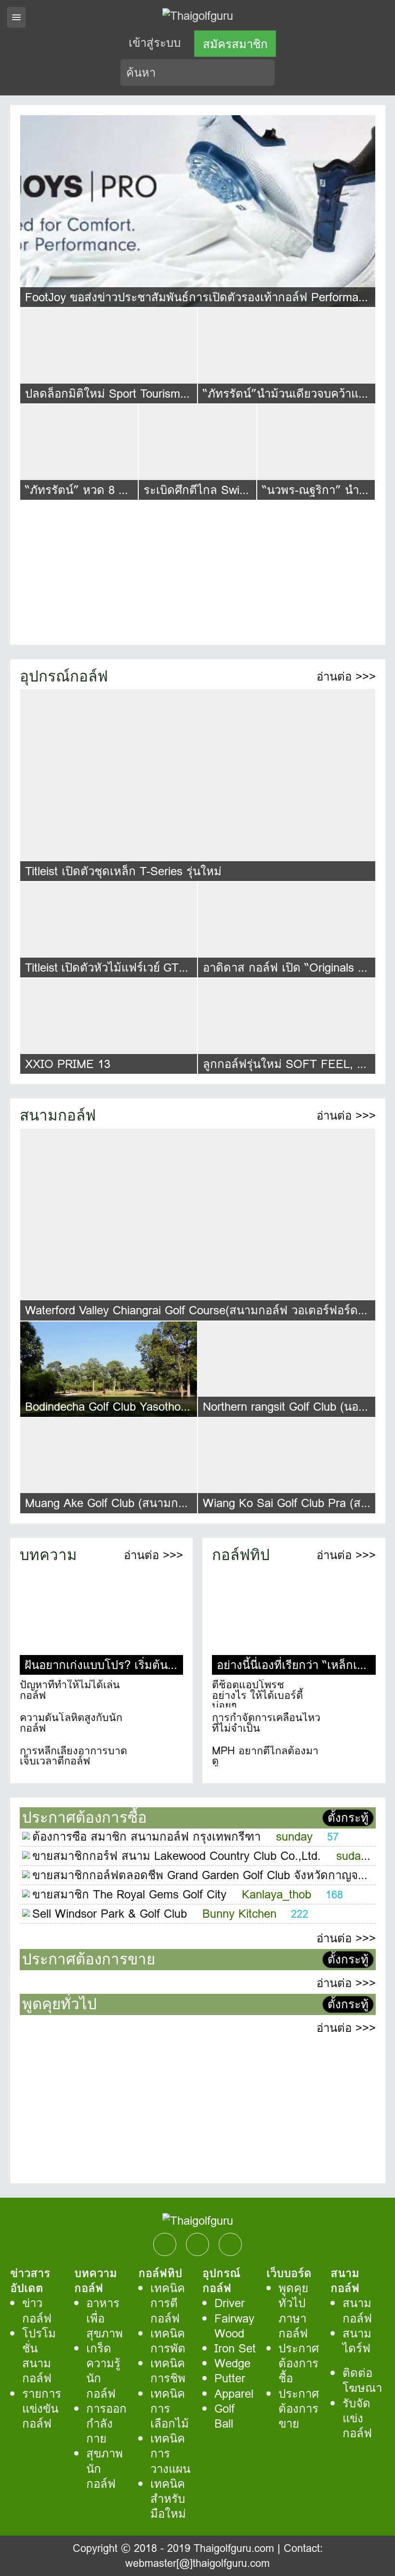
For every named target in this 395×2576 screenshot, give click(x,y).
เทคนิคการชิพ (168, 2371)
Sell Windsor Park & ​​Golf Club (110, 1914)
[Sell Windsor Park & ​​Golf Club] (26, 1914)
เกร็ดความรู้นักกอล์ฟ (103, 2371)
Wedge (232, 2363)
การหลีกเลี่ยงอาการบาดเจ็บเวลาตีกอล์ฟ (73, 1756)
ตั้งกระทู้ (348, 1818)
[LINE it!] (230, 2244)
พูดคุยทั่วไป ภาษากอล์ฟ (293, 2311)
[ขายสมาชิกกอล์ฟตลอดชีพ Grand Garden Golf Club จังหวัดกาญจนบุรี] (26, 1876)
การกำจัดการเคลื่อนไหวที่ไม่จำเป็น (266, 1723)
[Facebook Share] (165, 2244)
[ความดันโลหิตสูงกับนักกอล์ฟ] (158, 1726)
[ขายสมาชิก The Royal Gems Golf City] (26, 1895)
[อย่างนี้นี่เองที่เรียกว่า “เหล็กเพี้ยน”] (294, 1611)
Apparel (234, 2394)
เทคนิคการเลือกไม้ (170, 2409)
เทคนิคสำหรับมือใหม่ (168, 2499)
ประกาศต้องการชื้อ (299, 2363)
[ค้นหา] (268, 73)
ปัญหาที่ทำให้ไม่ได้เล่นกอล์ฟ (70, 1690)
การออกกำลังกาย (106, 2423)
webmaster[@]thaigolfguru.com (197, 2563)
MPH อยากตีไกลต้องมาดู (265, 1756)
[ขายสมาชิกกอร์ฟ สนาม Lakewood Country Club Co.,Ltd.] (26, 1856)
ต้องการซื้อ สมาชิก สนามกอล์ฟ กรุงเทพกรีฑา (146, 1836)
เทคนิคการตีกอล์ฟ (168, 2303)
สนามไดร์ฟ (357, 2341)
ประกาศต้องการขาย (299, 2409)
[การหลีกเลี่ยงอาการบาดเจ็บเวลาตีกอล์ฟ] (158, 1760)
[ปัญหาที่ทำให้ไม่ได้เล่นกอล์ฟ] (158, 1694)
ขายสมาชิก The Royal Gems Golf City (129, 1894)
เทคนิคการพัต (168, 2341)
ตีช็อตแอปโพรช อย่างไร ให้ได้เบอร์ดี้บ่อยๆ (257, 1694)
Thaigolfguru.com (234, 2548)
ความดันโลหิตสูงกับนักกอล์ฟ (71, 1723)
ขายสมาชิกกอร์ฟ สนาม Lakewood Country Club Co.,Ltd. (177, 1856)
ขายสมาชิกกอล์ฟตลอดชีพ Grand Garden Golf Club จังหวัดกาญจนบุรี (206, 1875)
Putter (230, 2378)
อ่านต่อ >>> (346, 676)
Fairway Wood (234, 2326)
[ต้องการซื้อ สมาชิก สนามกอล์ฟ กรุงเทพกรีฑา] (26, 1837)
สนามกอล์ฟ (357, 2310)
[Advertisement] (198, 568)
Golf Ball (224, 2416)
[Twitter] (197, 2244)
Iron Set (235, 2348)
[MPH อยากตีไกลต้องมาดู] (351, 1760)
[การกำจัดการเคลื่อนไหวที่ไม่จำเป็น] (351, 1726)
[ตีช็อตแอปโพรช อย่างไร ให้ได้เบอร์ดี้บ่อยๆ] (351, 1694)
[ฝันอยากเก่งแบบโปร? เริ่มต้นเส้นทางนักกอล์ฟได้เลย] (102, 1611)
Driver (230, 2303)
